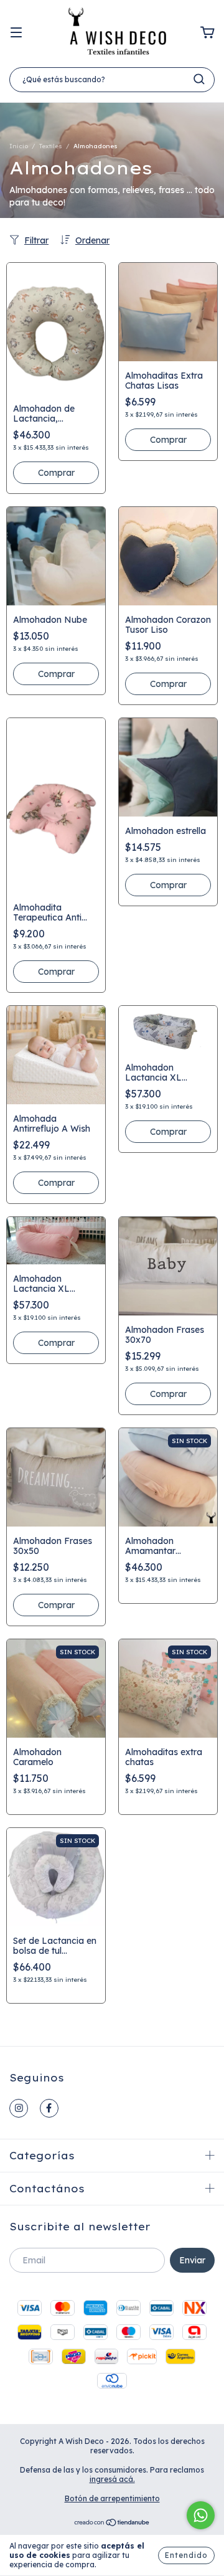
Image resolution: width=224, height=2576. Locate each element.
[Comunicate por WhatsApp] (201, 2515)
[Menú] (16, 33)
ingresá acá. (112, 2479)
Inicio (19, 146)
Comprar (56, 473)
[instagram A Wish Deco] (19, 2108)
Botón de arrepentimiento (112, 2498)
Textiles (51, 146)
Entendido (186, 2555)
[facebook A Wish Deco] (49, 2108)
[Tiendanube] (112, 2523)
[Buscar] (199, 79)
